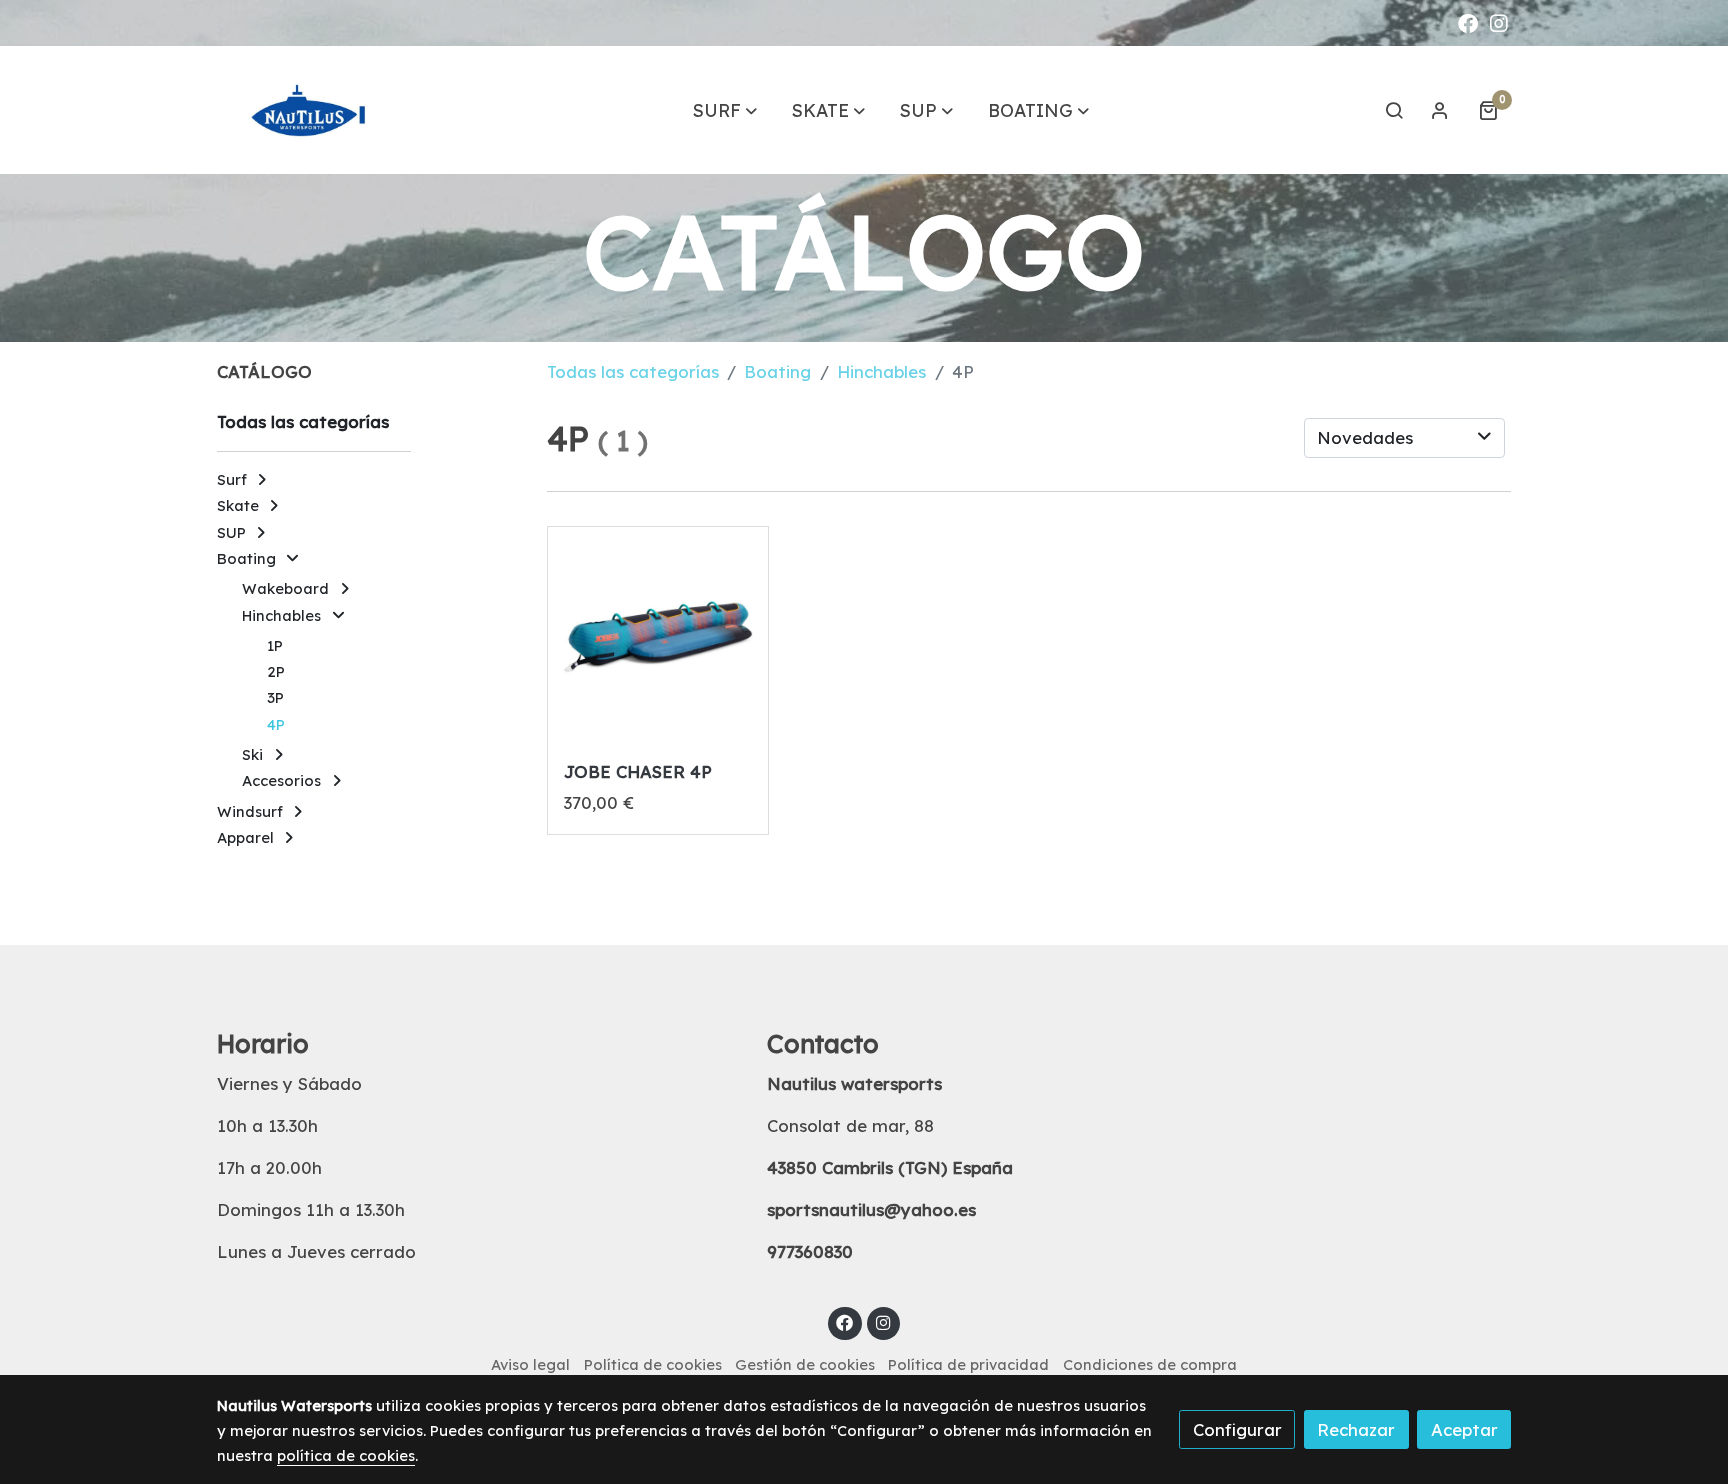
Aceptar (1464, 1429)
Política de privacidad (968, 1364)
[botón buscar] (1394, 110)
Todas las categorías (633, 371)
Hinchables (881, 371)
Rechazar (1356, 1429)
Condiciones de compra (1150, 1364)
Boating (777, 371)
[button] (725, 110)
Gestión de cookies (805, 1364)
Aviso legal (530, 1364)
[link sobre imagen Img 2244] (658, 637)
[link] (315, 110)
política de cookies (346, 1455)
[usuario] (1440, 110)
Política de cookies (653, 1364)
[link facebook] (1468, 22)
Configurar (1237, 1429)
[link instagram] (1499, 22)
